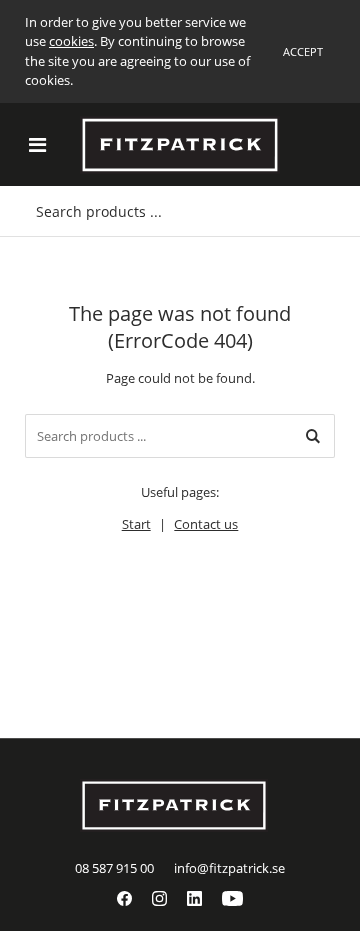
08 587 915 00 (114, 868)
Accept (303, 51)
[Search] (313, 436)
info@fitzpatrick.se (229, 868)
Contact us (206, 524)
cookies (71, 41)
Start (136, 524)
